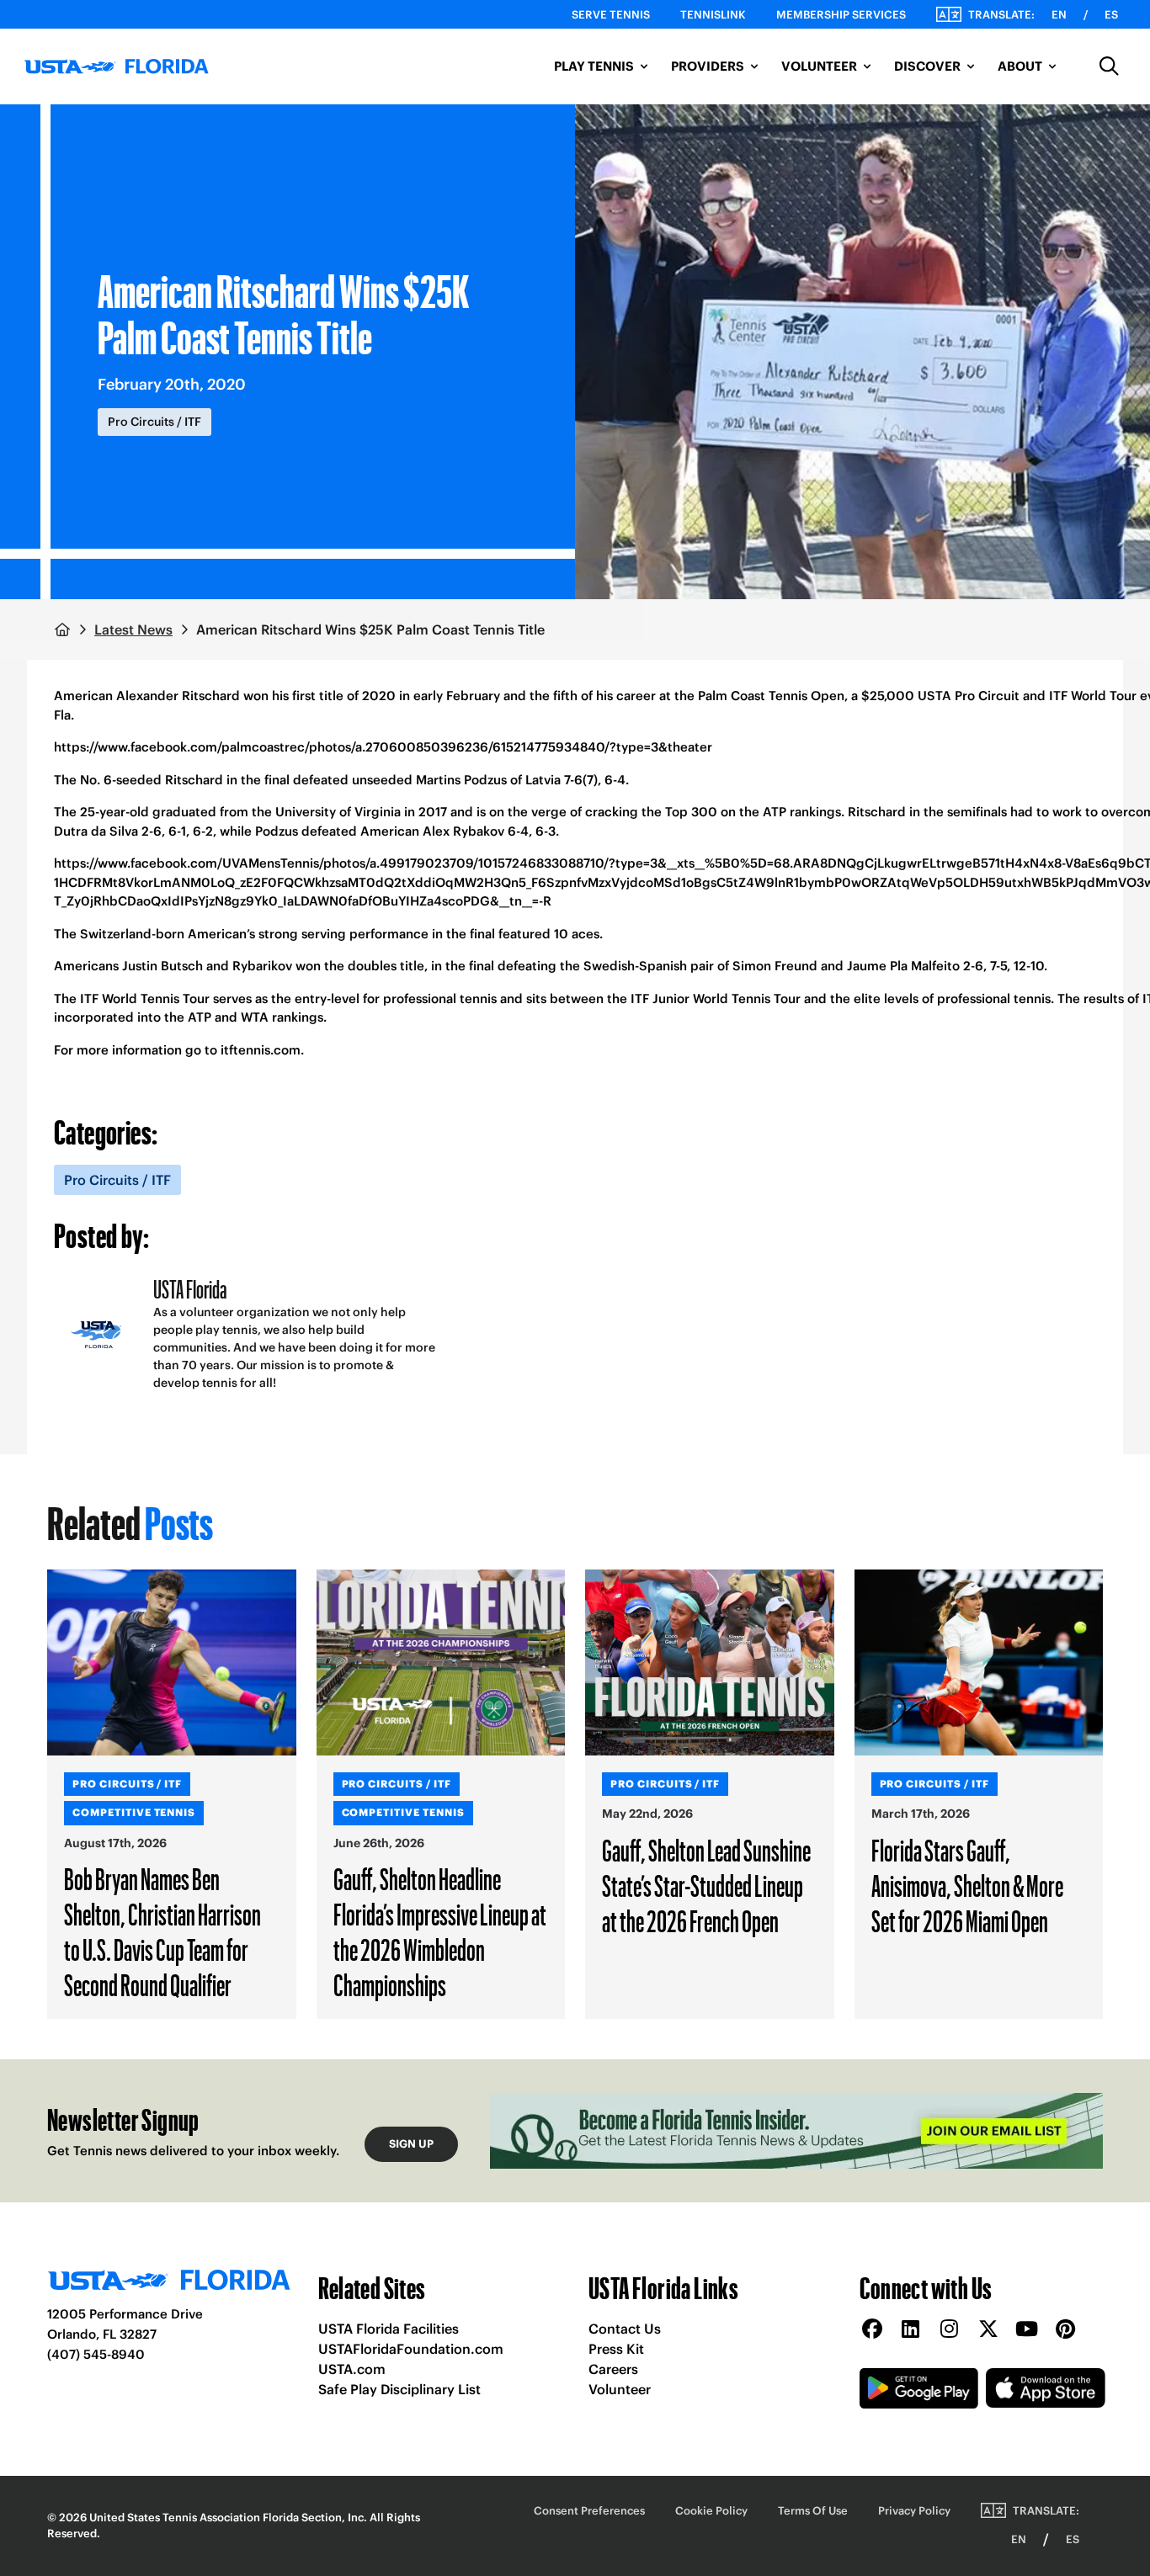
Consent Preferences (589, 2511)
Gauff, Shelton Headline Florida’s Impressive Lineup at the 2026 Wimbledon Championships (440, 1931)
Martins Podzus (461, 780)
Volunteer (620, 2389)
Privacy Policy (914, 2511)
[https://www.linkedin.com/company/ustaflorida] (911, 2330)
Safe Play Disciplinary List (399, 2389)
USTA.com (352, 2369)
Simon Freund (775, 966)
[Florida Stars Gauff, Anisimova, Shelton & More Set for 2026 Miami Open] (979, 1663)
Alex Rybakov (463, 831)
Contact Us (625, 2329)
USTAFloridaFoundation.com (411, 2349)
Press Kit (616, 2349)
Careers (613, 2369)
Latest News (133, 629)
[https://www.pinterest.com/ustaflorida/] (1066, 2330)
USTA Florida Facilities (389, 2329)
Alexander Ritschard (178, 696)
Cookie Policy (711, 2511)
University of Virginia (338, 812)
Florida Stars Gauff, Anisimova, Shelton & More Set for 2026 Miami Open (967, 1885)
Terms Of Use (813, 2511)
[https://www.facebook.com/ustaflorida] (872, 2330)
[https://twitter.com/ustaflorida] (988, 2330)
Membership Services (841, 15)
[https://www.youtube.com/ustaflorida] (1027, 2330)
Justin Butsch (162, 966)
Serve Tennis (611, 15)
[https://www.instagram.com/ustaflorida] (950, 2330)
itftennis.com (261, 1050)
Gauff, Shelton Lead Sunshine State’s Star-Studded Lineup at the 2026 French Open (706, 1885)
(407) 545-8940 (96, 2354)
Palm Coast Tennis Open (771, 696)
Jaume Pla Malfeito (903, 966)
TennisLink (713, 15)
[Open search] (1110, 66)
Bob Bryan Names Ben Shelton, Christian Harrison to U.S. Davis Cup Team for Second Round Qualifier (162, 1931)
